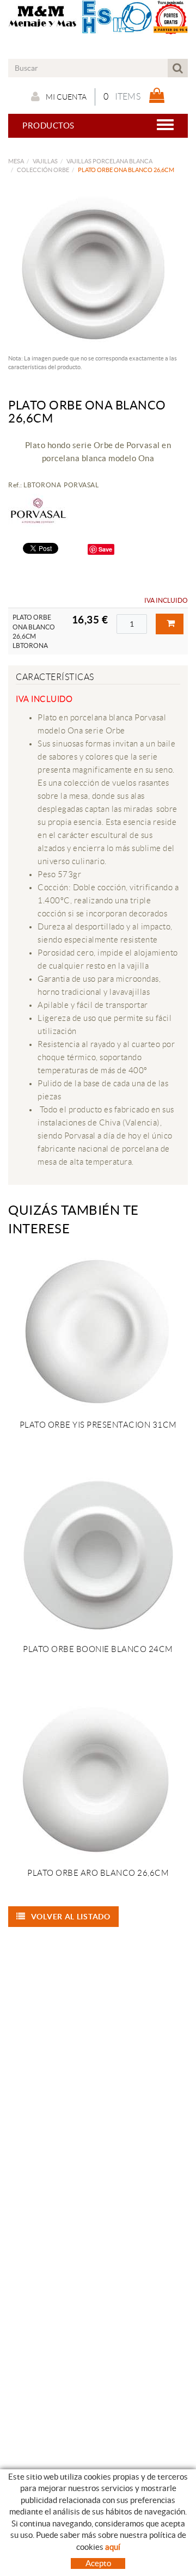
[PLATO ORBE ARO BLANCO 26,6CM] (98, 1779)
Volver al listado (71, 1917)
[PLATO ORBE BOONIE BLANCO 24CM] (98, 1555)
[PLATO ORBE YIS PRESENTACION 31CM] (98, 1331)
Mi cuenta (66, 97)
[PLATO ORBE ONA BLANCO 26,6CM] (94, 267)
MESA (16, 161)
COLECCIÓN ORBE (43, 170)
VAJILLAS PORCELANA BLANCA (109, 161)
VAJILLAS (45, 161)
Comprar (170, 624)
